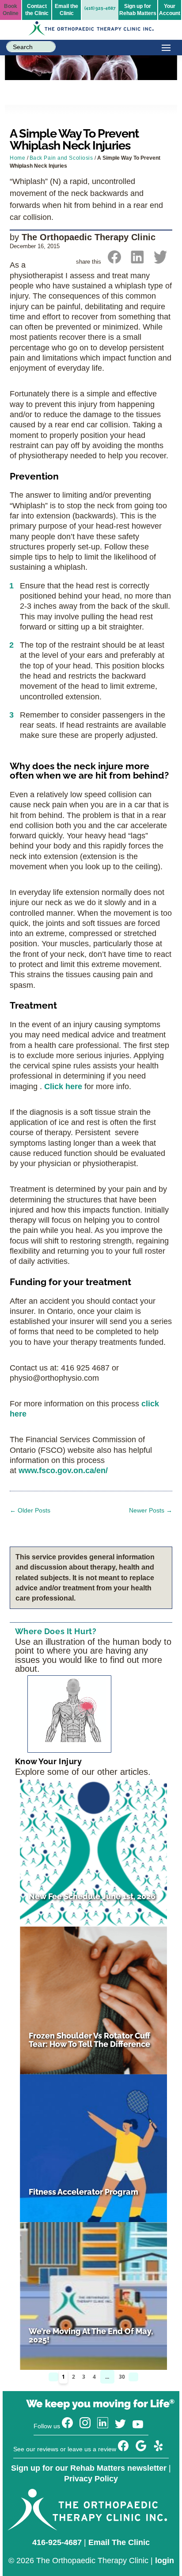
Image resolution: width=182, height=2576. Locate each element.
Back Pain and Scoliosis (61, 158)
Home (17, 158)
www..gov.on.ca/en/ (63, 1470)
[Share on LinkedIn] (137, 261)
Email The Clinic (119, 2542)
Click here (63, 1086)
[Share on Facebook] (114, 261)
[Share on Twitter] (160, 261)
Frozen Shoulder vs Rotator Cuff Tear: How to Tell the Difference (89, 2040)
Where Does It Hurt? (56, 1631)
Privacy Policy (91, 2479)
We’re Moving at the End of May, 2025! (91, 2335)
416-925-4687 (57, 2542)
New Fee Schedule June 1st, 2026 (92, 1896)
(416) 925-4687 (100, 8)
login (165, 2561)
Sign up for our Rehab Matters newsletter (89, 2468)
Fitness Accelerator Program (83, 2192)
